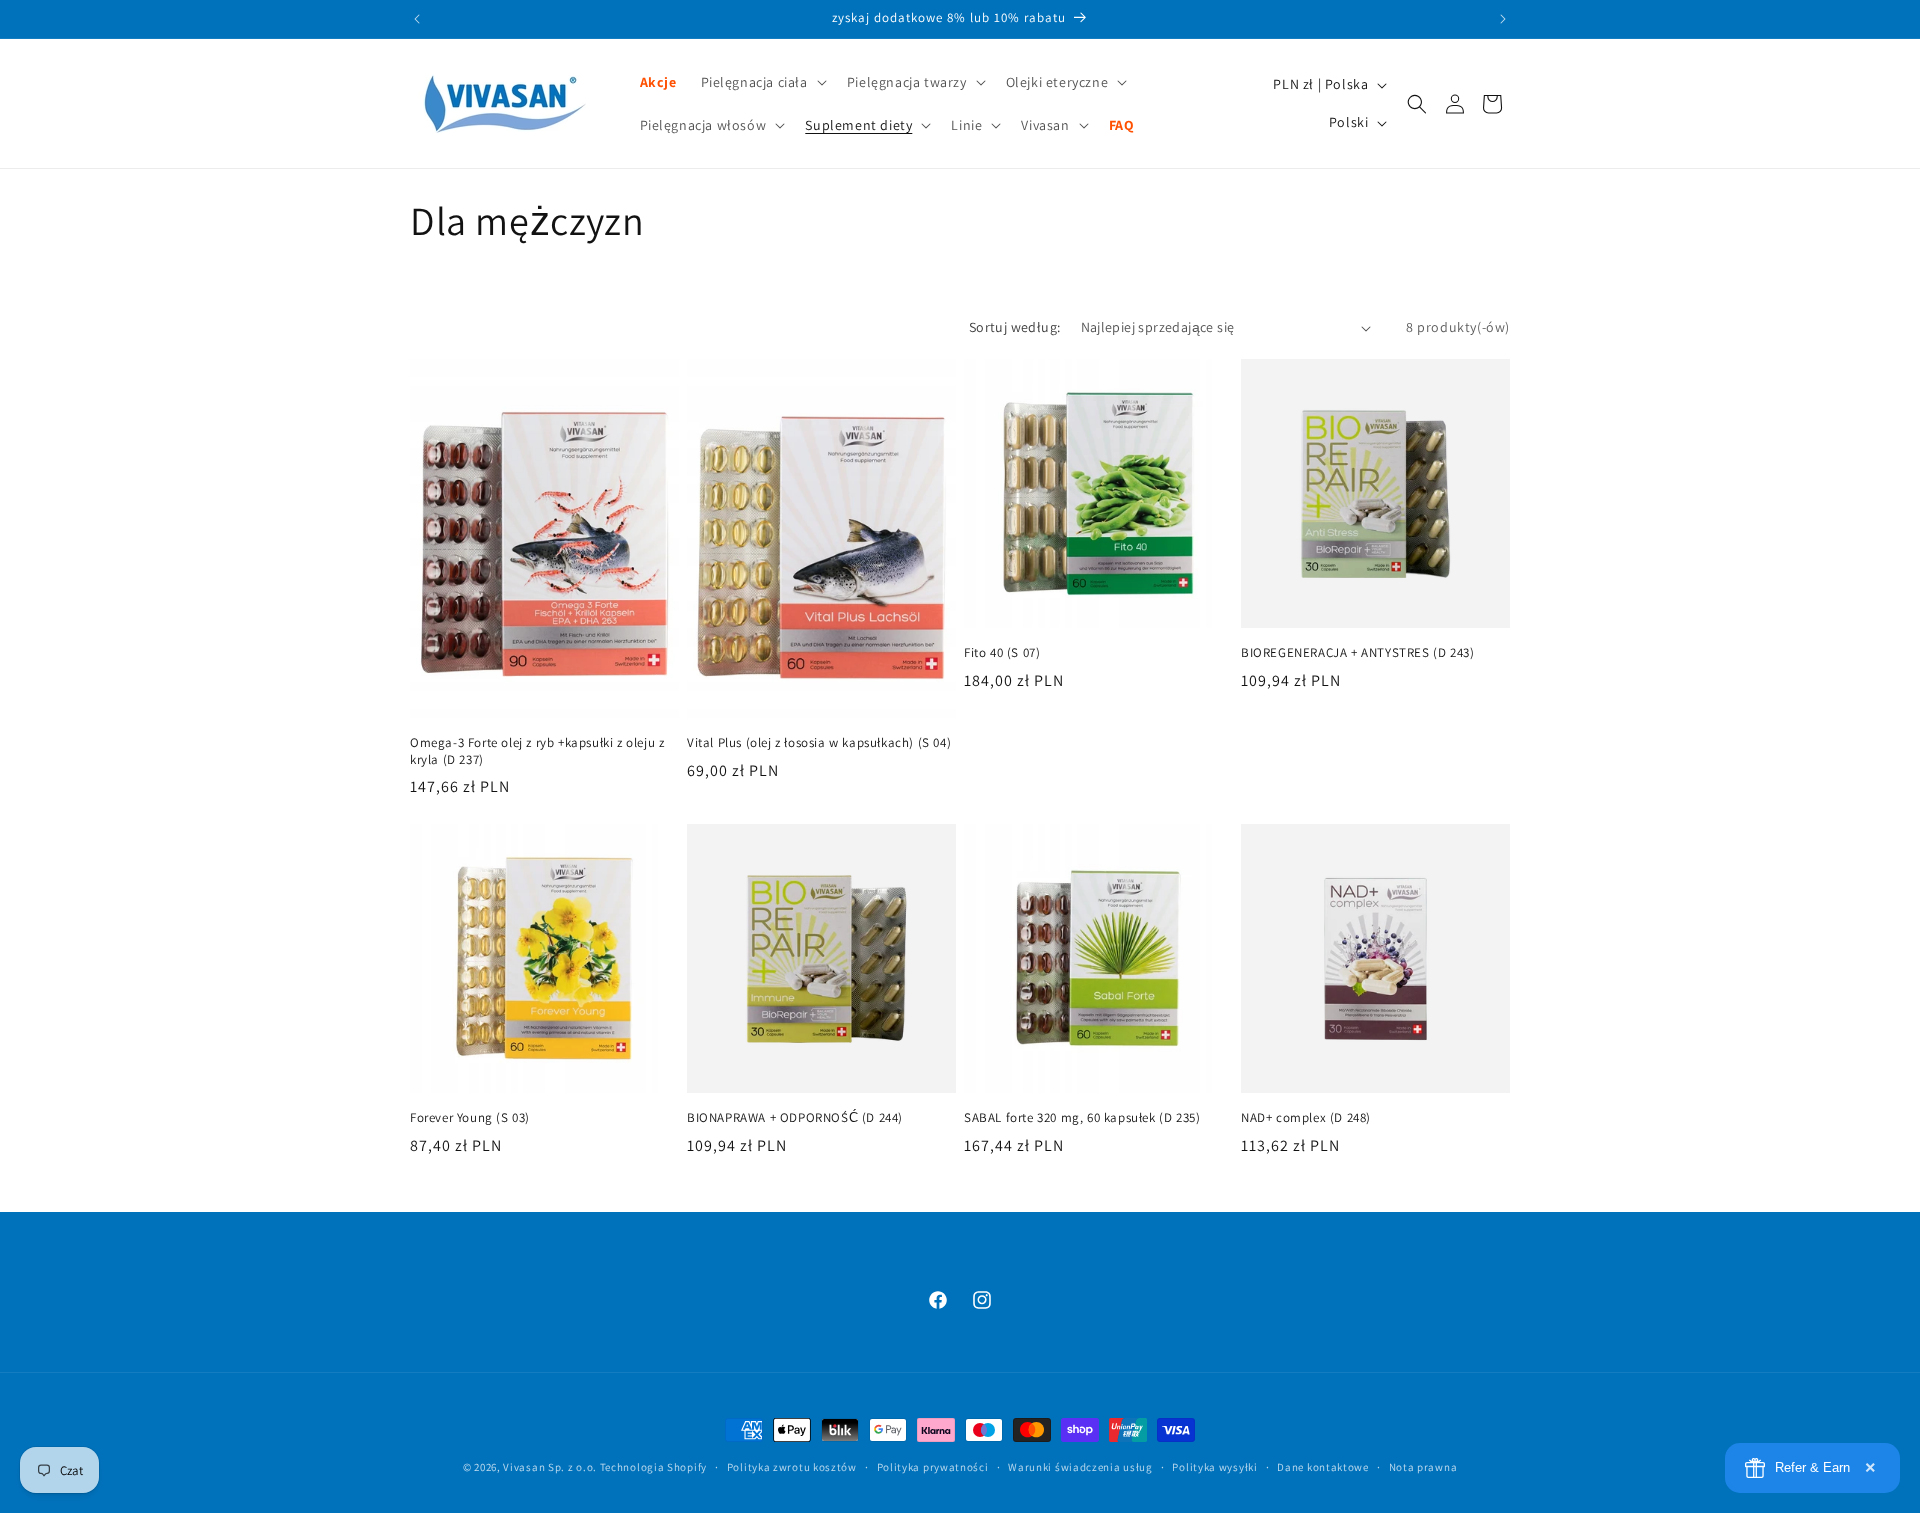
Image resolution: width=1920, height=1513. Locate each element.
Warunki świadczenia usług (1080, 1466)
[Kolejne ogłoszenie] (1503, 19)
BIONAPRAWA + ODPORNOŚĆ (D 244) (795, 1118)
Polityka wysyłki (1214, 1466)
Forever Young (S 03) (470, 1118)
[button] (762, 82)
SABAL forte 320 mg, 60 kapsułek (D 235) (1082, 1118)
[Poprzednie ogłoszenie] (417, 19)
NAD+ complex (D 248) (1306, 1118)
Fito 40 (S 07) (1002, 653)
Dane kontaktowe (1323, 1466)
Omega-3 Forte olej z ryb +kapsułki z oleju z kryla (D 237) (537, 751)
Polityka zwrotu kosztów (792, 1466)
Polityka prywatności (933, 1466)
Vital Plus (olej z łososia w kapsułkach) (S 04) (819, 743)
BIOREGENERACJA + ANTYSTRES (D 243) (1357, 653)
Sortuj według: (1015, 327)
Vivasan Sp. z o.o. (550, 1467)
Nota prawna (1423, 1466)
